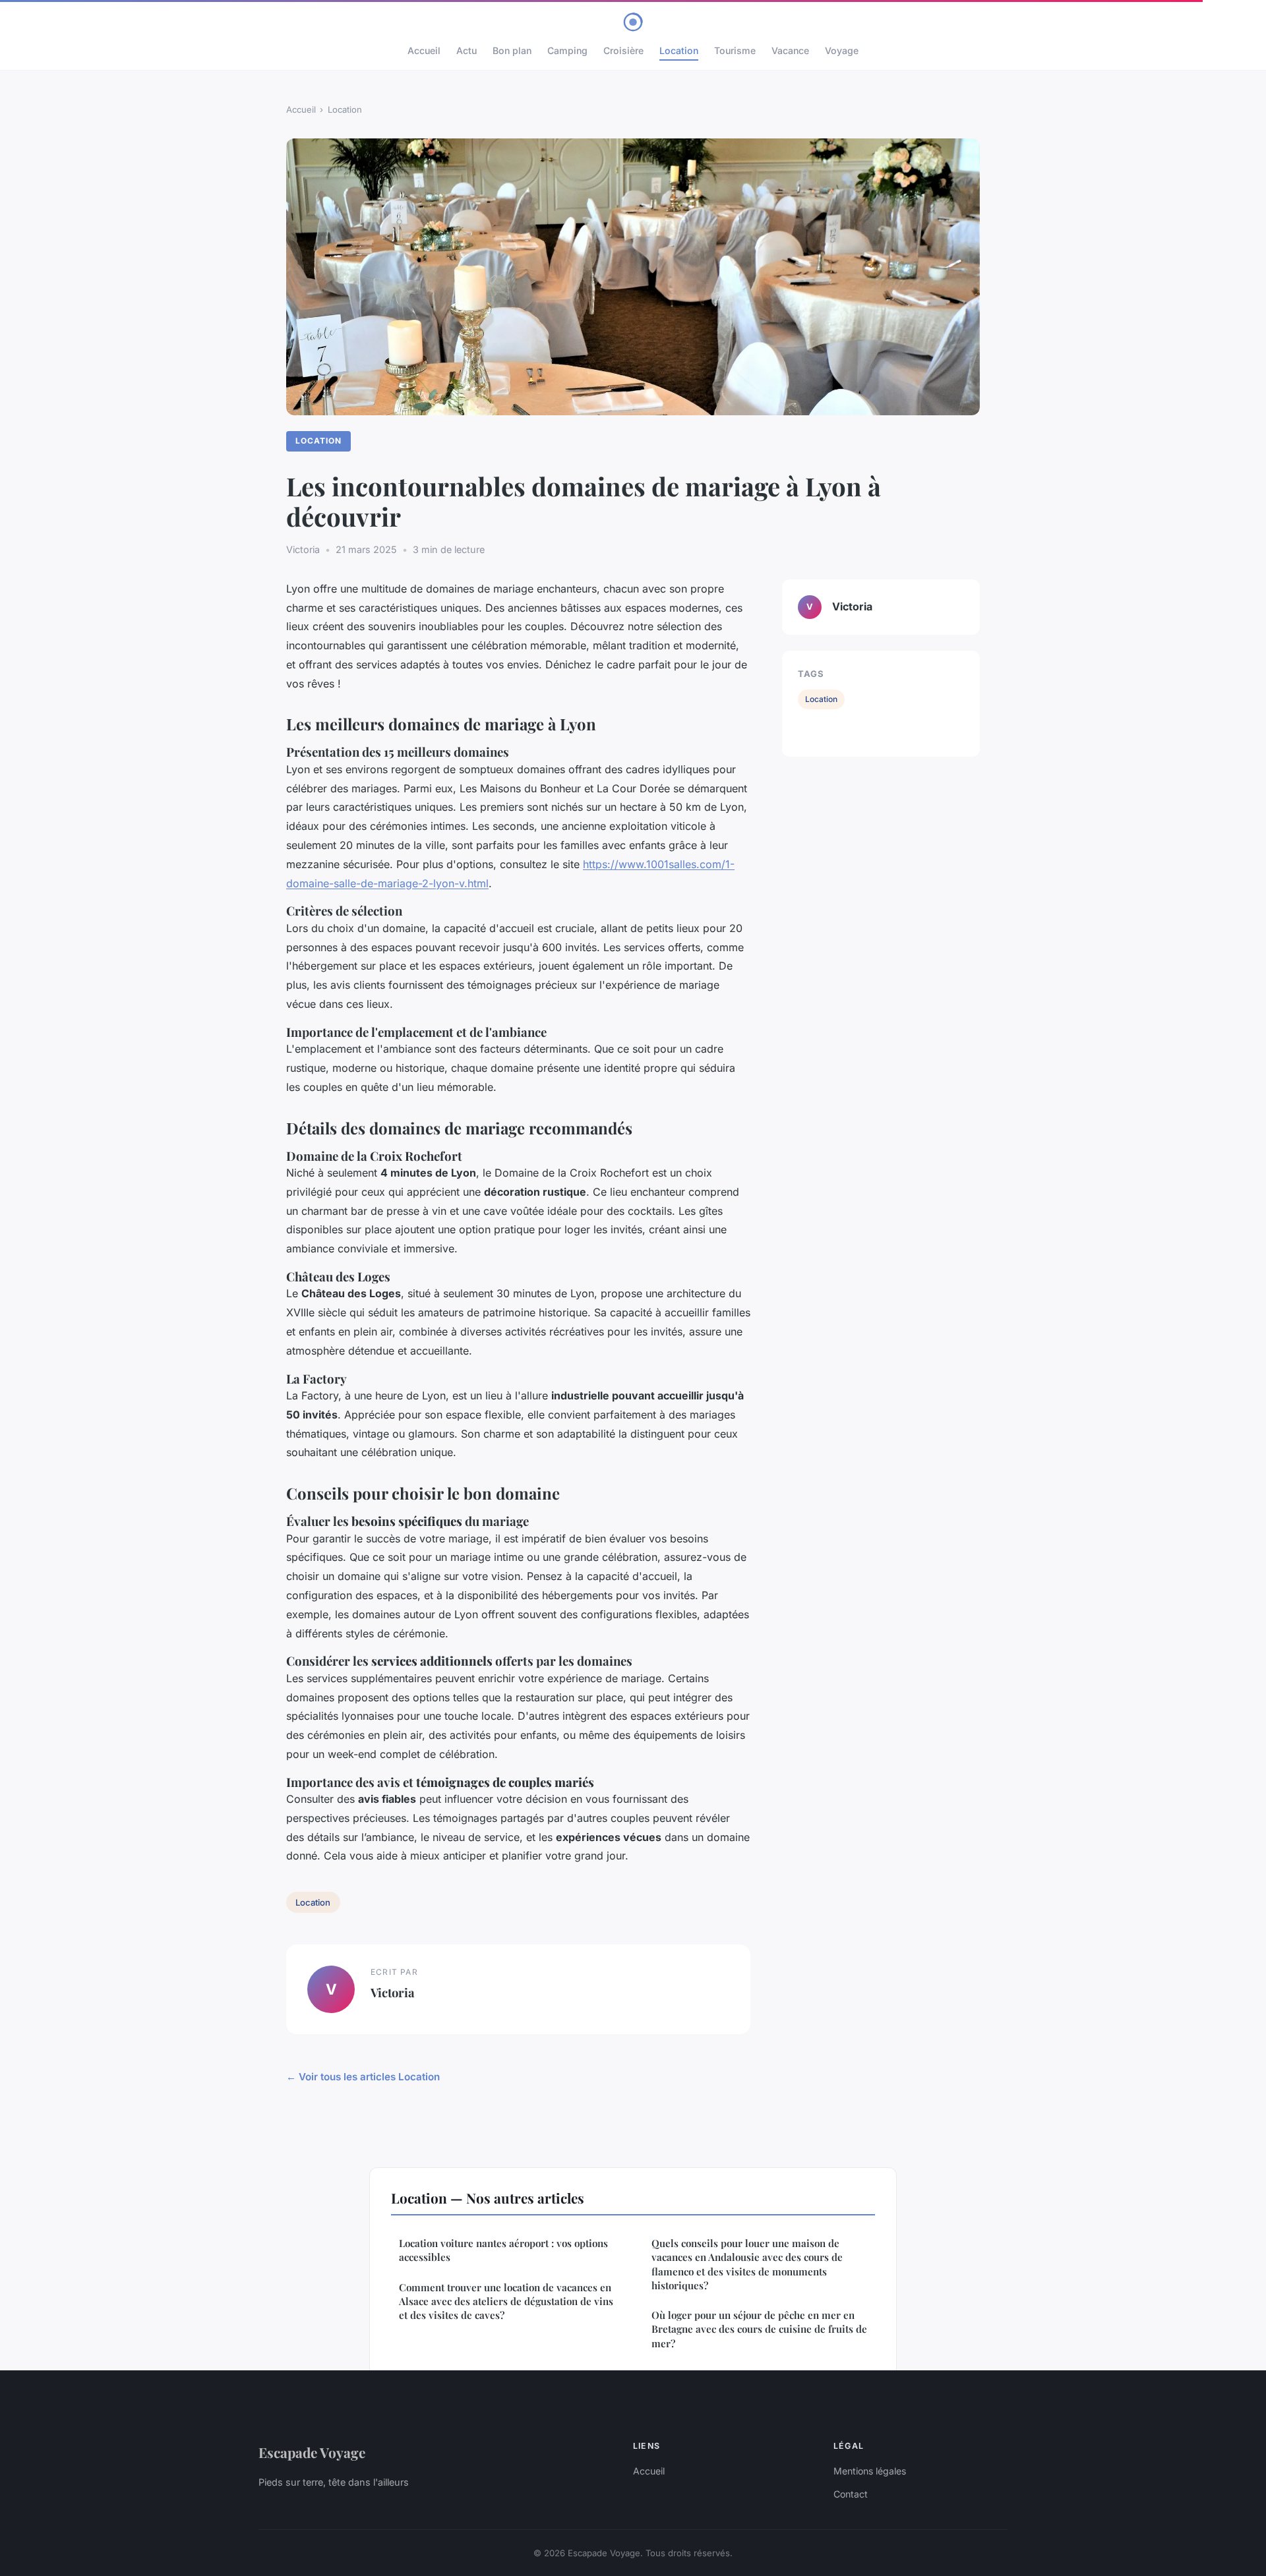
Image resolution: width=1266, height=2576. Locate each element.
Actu (467, 50)
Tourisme (735, 50)
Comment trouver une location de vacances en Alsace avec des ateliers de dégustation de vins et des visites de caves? (506, 2301)
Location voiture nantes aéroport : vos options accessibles (503, 2250)
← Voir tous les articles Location (363, 2077)
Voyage (842, 50)
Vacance (790, 50)
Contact (851, 2494)
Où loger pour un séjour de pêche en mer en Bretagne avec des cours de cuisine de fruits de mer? (759, 2329)
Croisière (623, 50)
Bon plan (512, 50)
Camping (567, 50)
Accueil (424, 50)
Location (679, 50)
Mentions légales (870, 2471)
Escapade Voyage (312, 2452)
